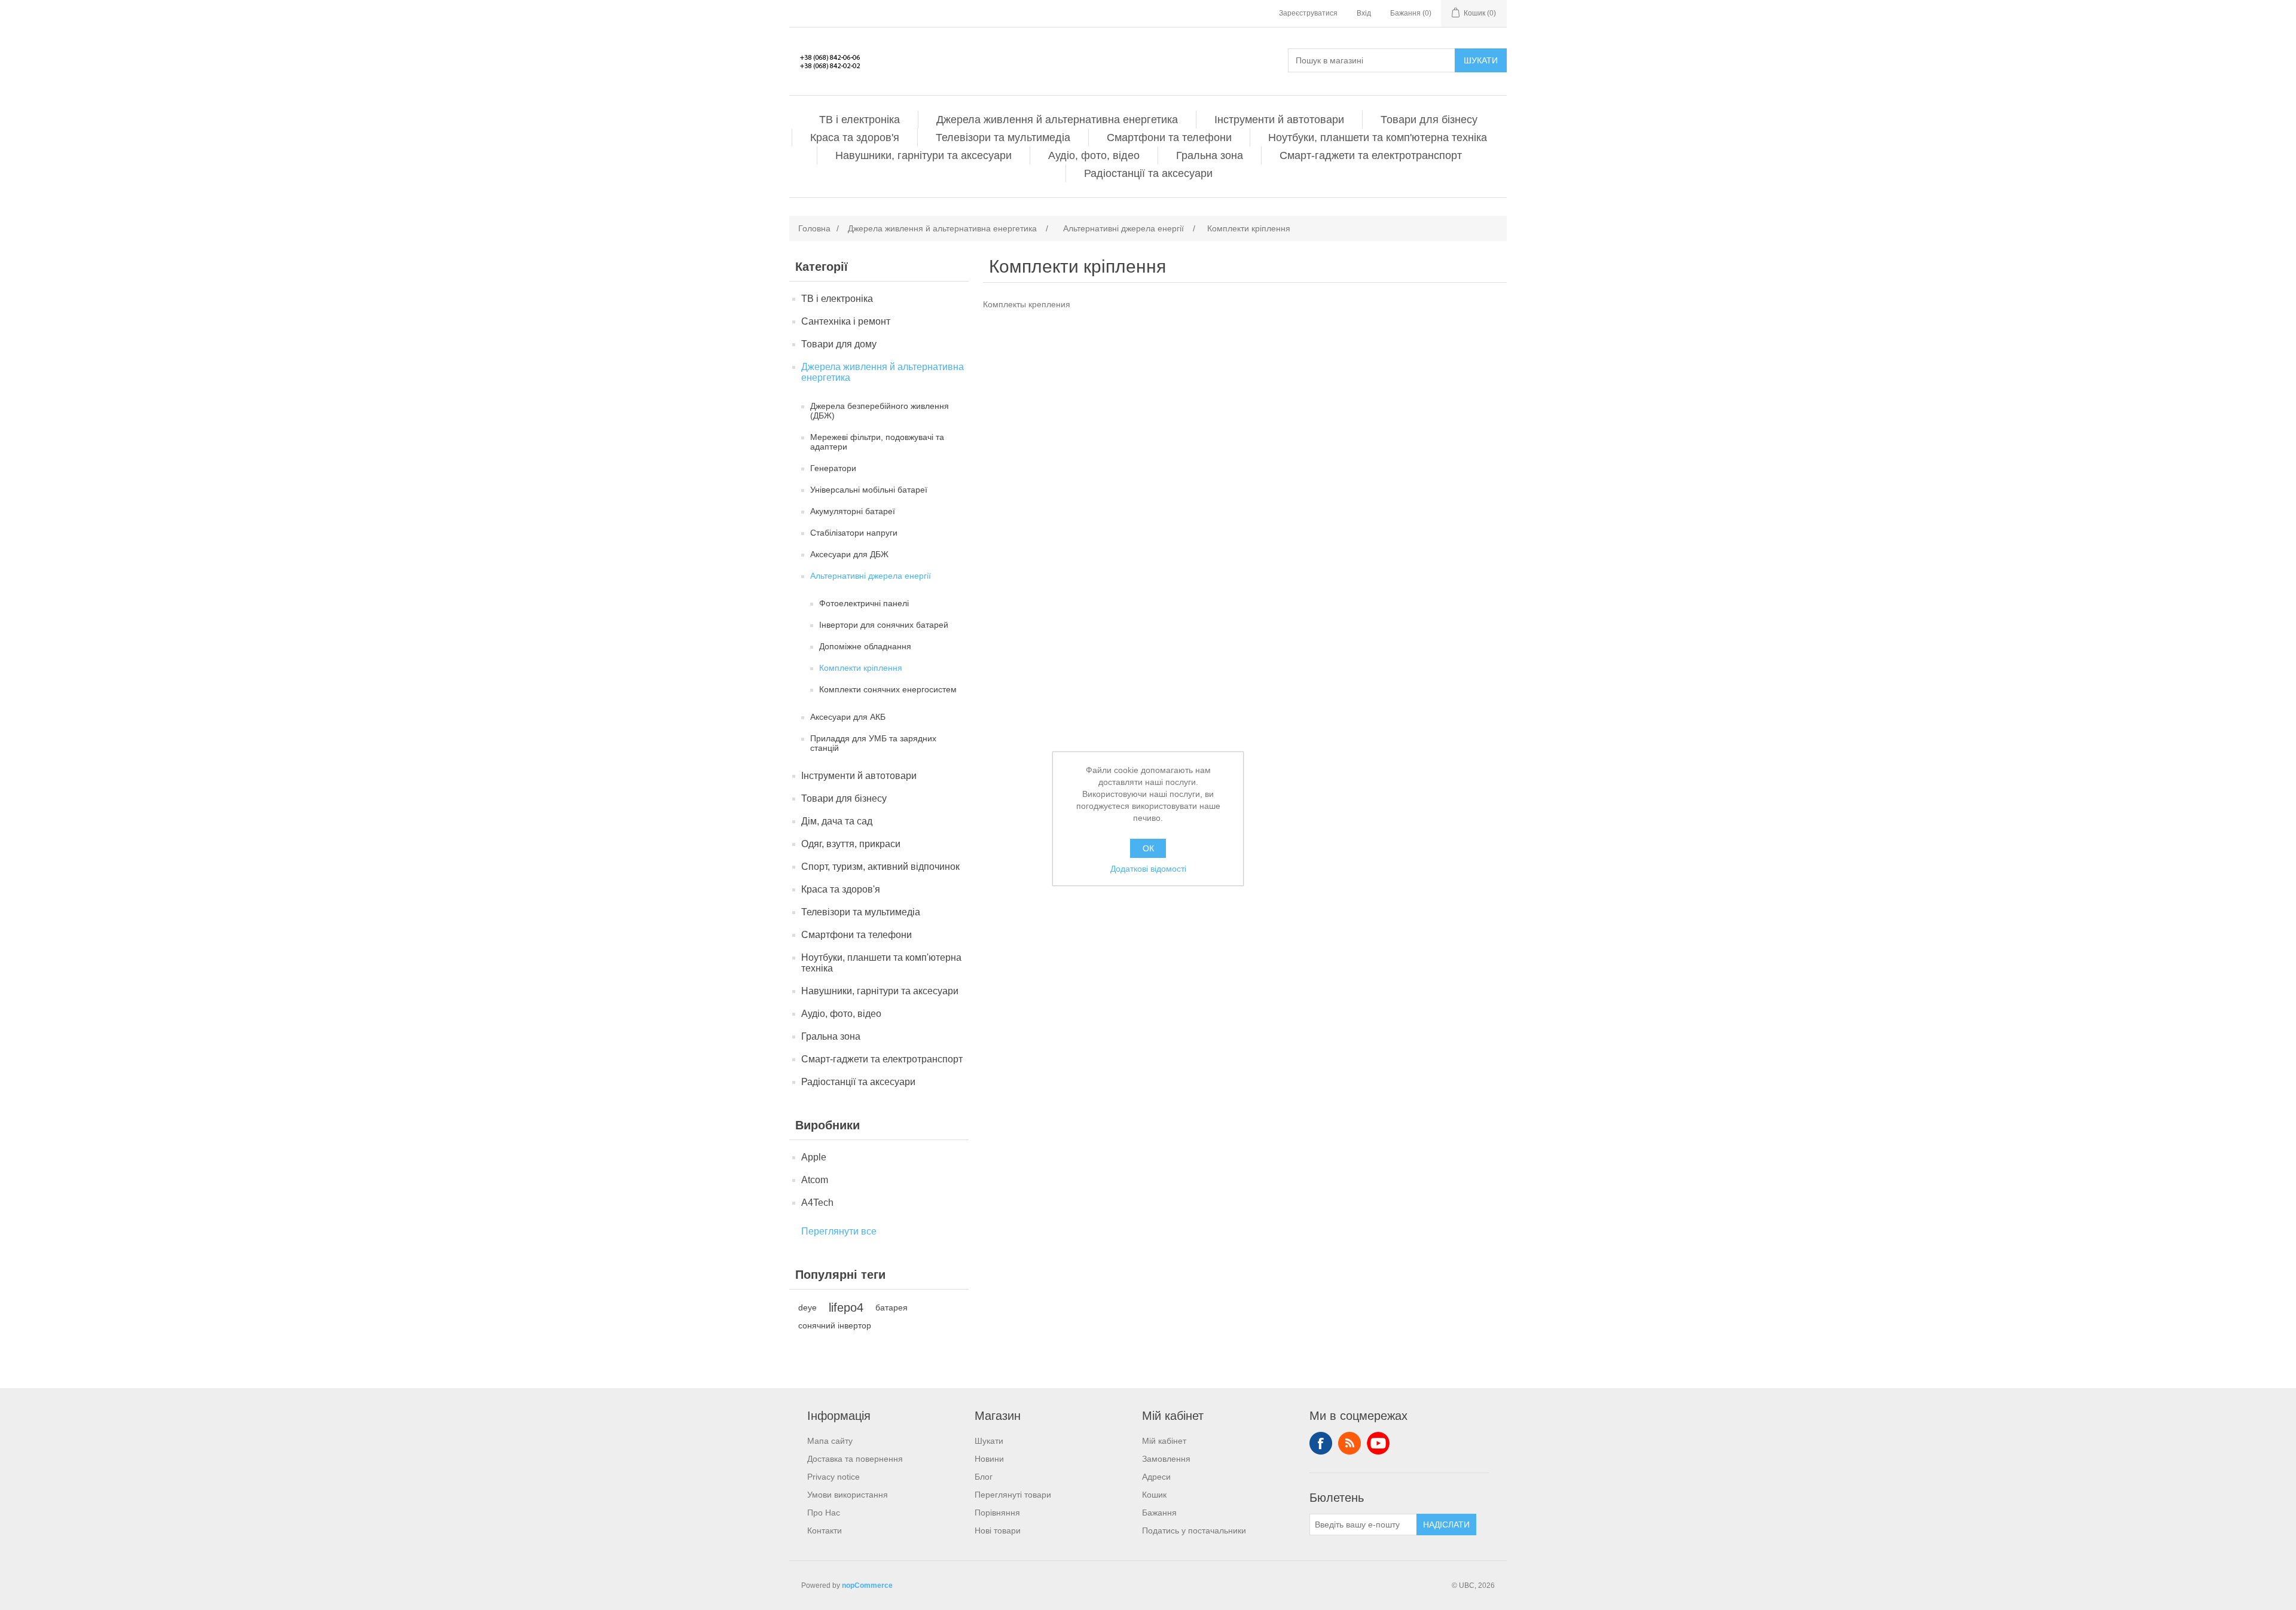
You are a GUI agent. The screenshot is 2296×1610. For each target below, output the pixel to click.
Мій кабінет (1164, 1441)
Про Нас (824, 1513)
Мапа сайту (830, 1441)
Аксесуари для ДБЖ (849, 554)
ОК (1148, 848)
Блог (984, 1477)
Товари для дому (839, 344)
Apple (814, 1157)
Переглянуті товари (1013, 1495)
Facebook (1321, 1443)
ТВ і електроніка (860, 120)
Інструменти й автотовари (1279, 120)
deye (807, 1307)
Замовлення (1166, 1459)
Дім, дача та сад (837, 821)
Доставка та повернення (855, 1459)
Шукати (1481, 60)
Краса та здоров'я (855, 138)
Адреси (1156, 1477)
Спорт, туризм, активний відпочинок (880, 867)
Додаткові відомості (1148, 869)
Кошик (1154, 1495)
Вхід (1364, 13)
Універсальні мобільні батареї (869, 490)
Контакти (825, 1530)
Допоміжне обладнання (865, 646)
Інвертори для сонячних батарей (884, 625)
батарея (891, 1307)
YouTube (1378, 1443)
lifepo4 (846, 1307)
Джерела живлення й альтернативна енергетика (1057, 120)
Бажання (1159, 1513)
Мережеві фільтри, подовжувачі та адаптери (877, 442)
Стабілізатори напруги (854, 533)
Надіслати (1446, 1525)
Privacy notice (833, 1477)
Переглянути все (839, 1231)
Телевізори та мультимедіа (1003, 138)
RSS (1349, 1443)
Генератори (833, 468)
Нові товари (998, 1530)
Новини (989, 1459)
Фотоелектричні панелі (864, 603)
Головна (814, 228)
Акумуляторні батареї (853, 511)
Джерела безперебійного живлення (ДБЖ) (880, 411)
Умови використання (848, 1495)
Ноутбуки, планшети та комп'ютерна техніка (1378, 138)
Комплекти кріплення (861, 668)
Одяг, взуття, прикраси (851, 844)
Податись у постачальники (1194, 1530)
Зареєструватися (1308, 13)
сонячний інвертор (835, 1325)
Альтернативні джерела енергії (871, 576)
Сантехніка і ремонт (846, 321)
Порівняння (997, 1513)
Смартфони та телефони (1169, 138)
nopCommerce (867, 1585)
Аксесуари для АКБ (848, 717)
